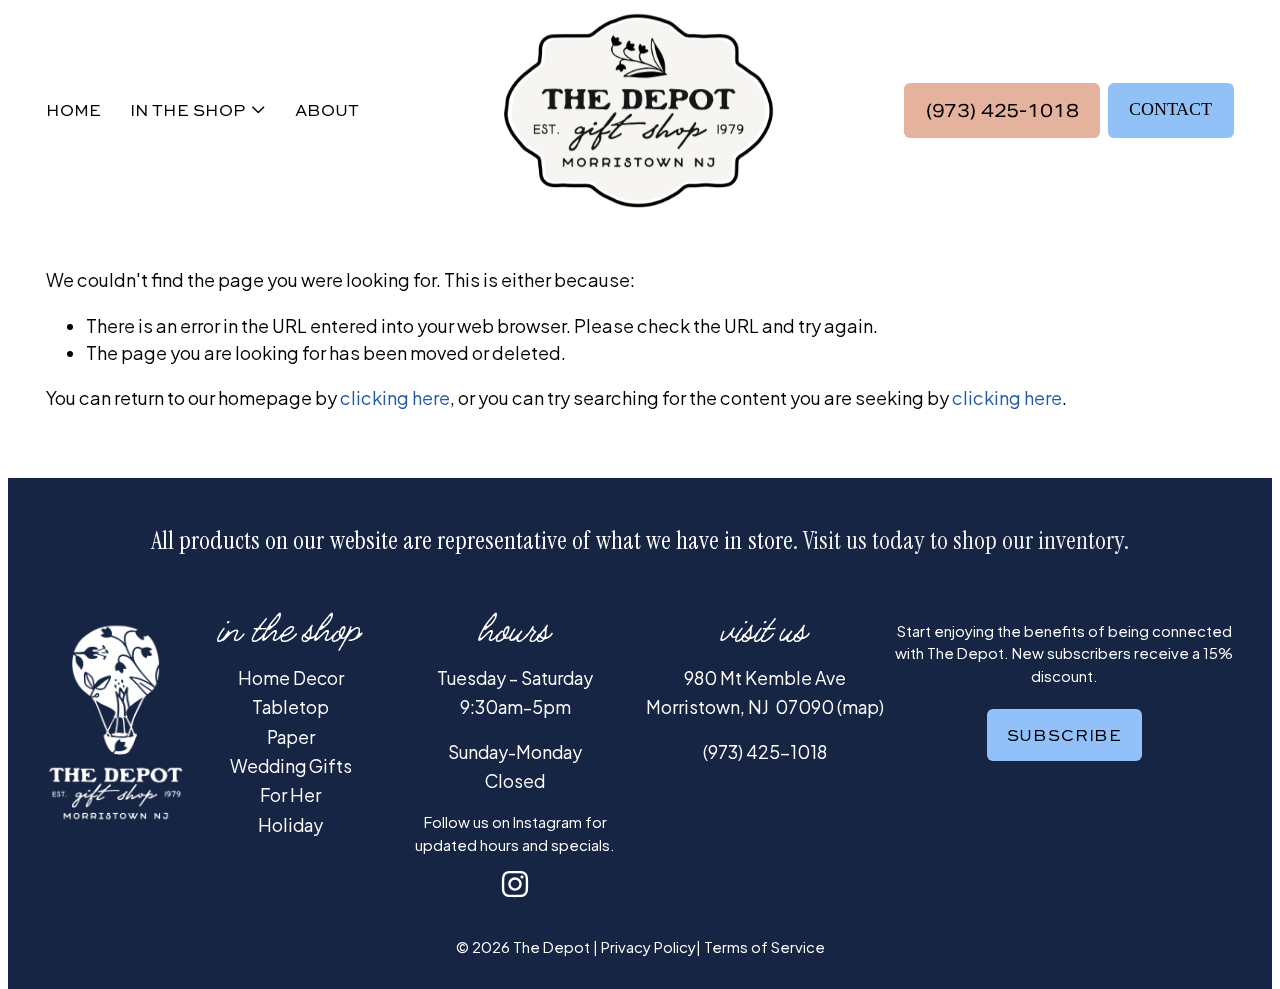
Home (73, 110)
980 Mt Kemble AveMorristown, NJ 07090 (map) (765, 692)
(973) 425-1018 (1002, 110)
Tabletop (290, 707)
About (327, 110)
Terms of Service (764, 946)
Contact (1170, 109)
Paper (291, 737)
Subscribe (1064, 735)
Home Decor (291, 678)
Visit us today (864, 540)
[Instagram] (515, 884)
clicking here (395, 397)
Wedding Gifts (291, 766)
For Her (290, 795)
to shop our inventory (1027, 540)
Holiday (290, 825)
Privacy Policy (648, 946)
